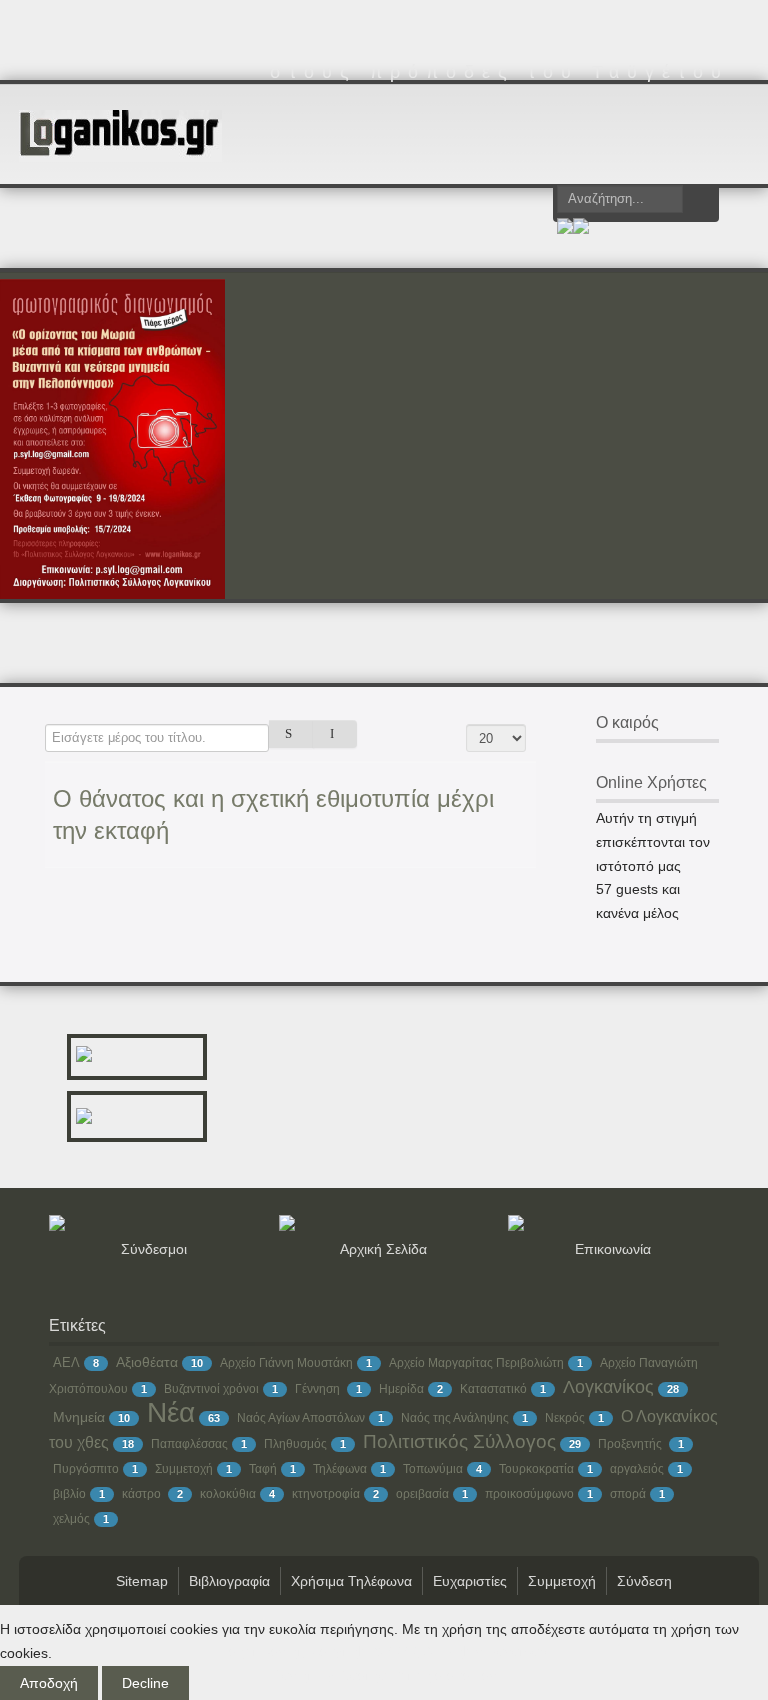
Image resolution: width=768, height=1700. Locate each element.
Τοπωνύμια (433, 1469)
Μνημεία (79, 1417)
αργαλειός (637, 1469)
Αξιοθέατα (147, 1362)
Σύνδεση (644, 1581)
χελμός (71, 1519)
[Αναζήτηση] (291, 734)
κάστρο (143, 1494)
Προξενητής (631, 1444)
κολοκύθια (228, 1494)
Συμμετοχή (184, 1469)
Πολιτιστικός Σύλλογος (459, 1441)
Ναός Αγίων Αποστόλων (301, 1418)
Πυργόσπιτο (86, 1469)
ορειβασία (422, 1494)
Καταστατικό (493, 1389)
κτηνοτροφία (326, 1494)
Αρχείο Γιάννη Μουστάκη (286, 1363)
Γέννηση (319, 1389)
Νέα (171, 1412)
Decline (145, 1683)
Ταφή (263, 1469)
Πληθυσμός (295, 1444)
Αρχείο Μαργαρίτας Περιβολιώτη (476, 1363)
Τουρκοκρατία (536, 1469)
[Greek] (565, 229)
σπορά (628, 1494)
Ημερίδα (401, 1389)
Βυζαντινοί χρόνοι (211, 1389)
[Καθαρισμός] (335, 734)
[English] (581, 229)
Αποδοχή (49, 1683)
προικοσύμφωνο (529, 1494)
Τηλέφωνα (340, 1469)
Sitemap (142, 1581)
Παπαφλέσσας (189, 1444)
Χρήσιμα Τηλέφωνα (351, 1581)
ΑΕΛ (66, 1362)
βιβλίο (69, 1494)
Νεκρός (565, 1418)
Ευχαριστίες (470, 1581)
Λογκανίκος (608, 1387)
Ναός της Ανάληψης (455, 1418)
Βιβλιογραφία (229, 1581)
